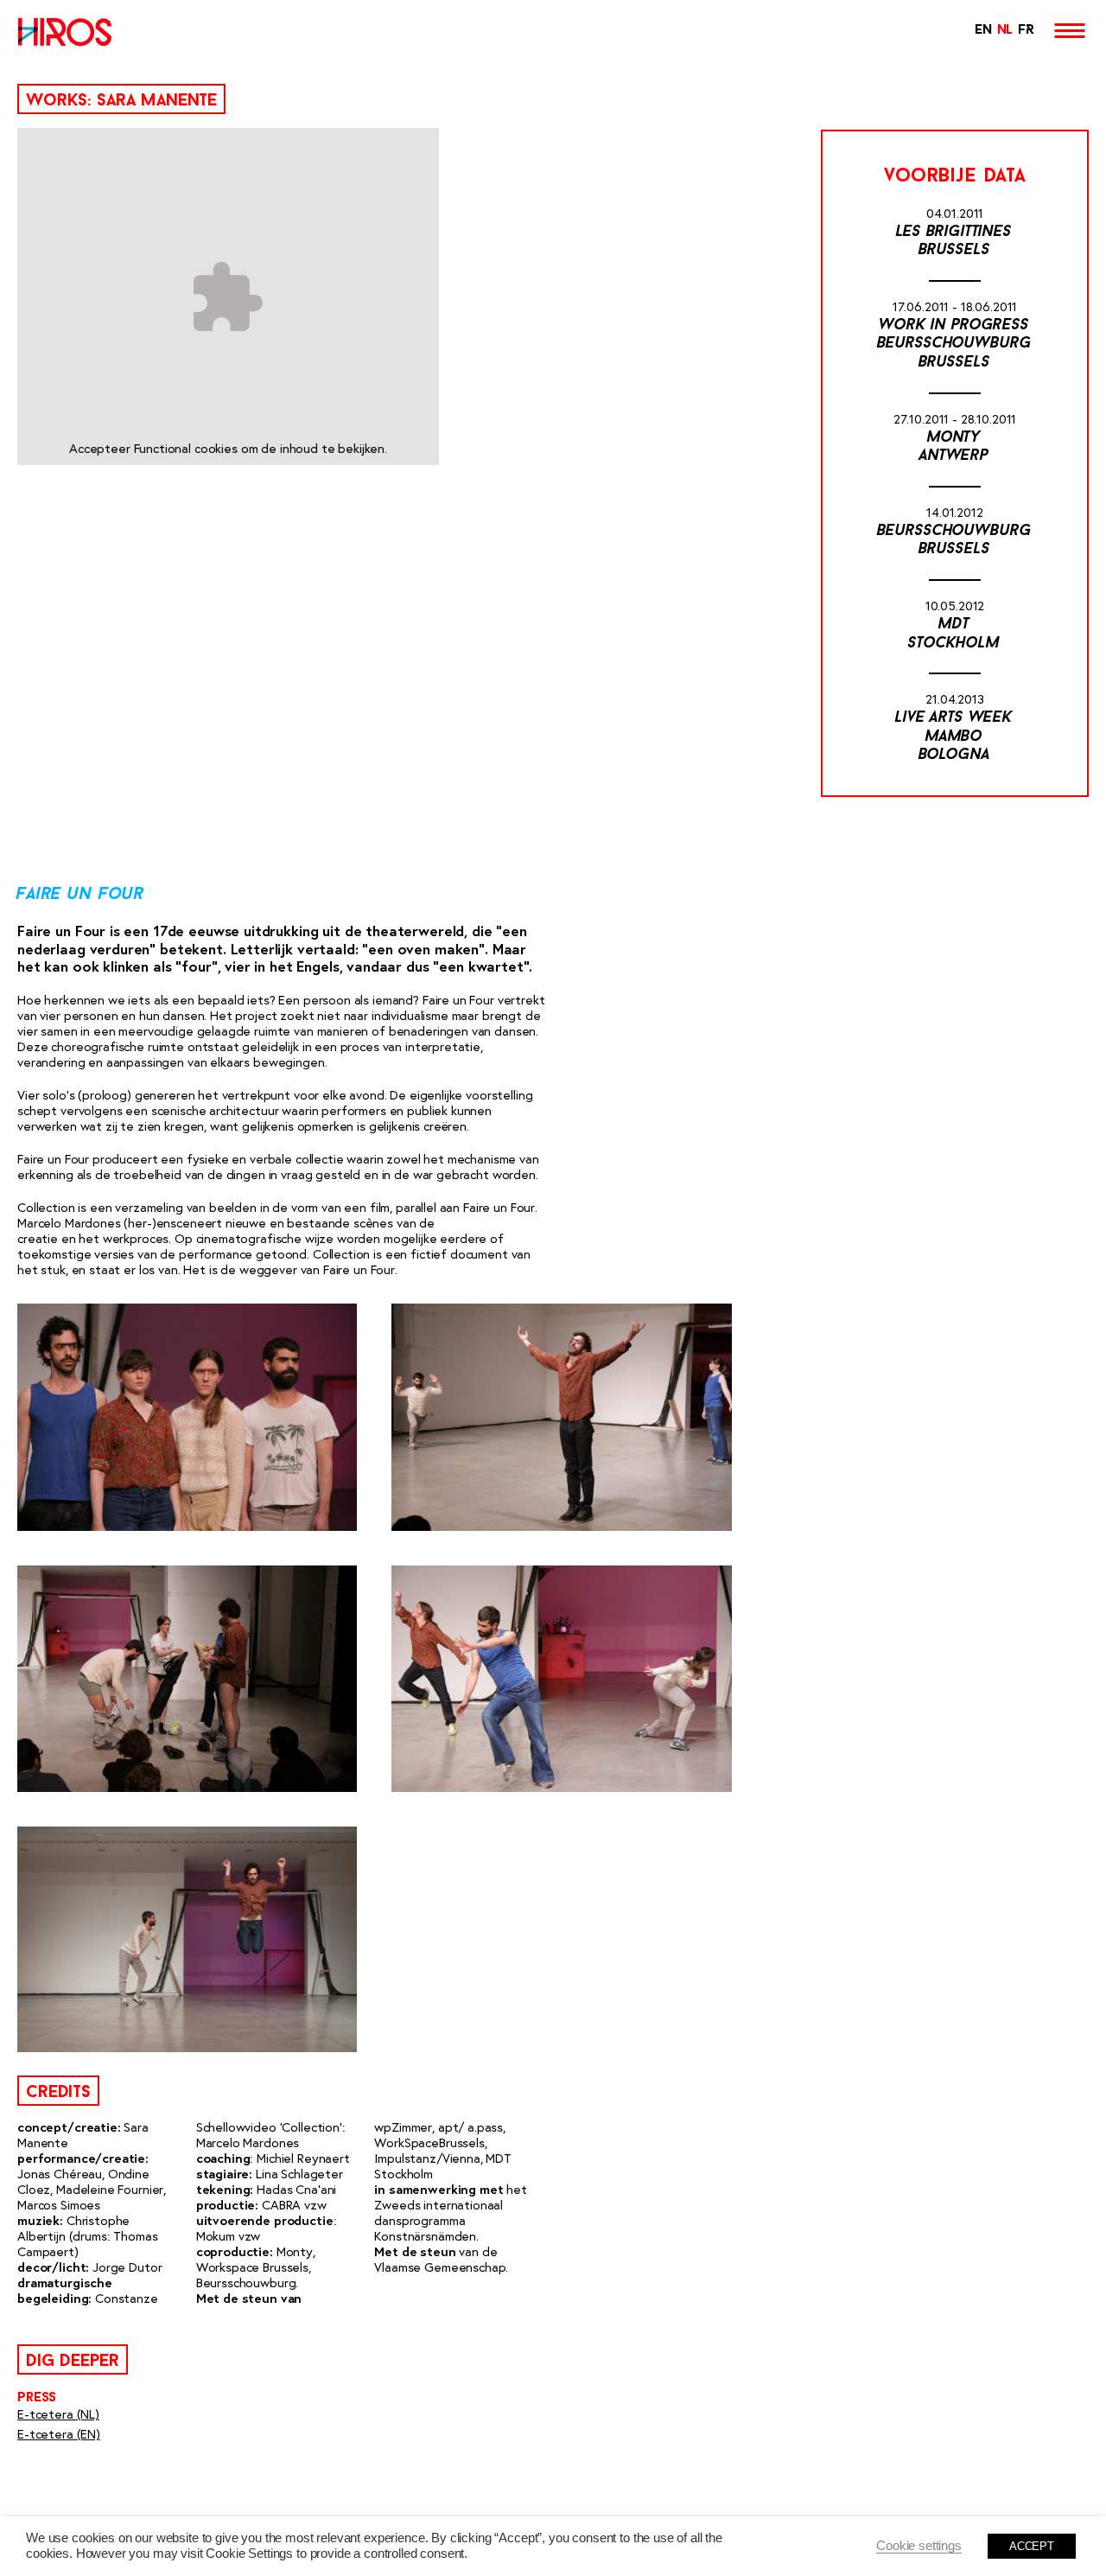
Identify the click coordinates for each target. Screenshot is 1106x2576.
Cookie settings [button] (919, 2546)
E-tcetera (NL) (58, 2414)
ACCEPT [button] (1032, 2546)
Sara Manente (157, 101)
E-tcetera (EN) (59, 2434)
